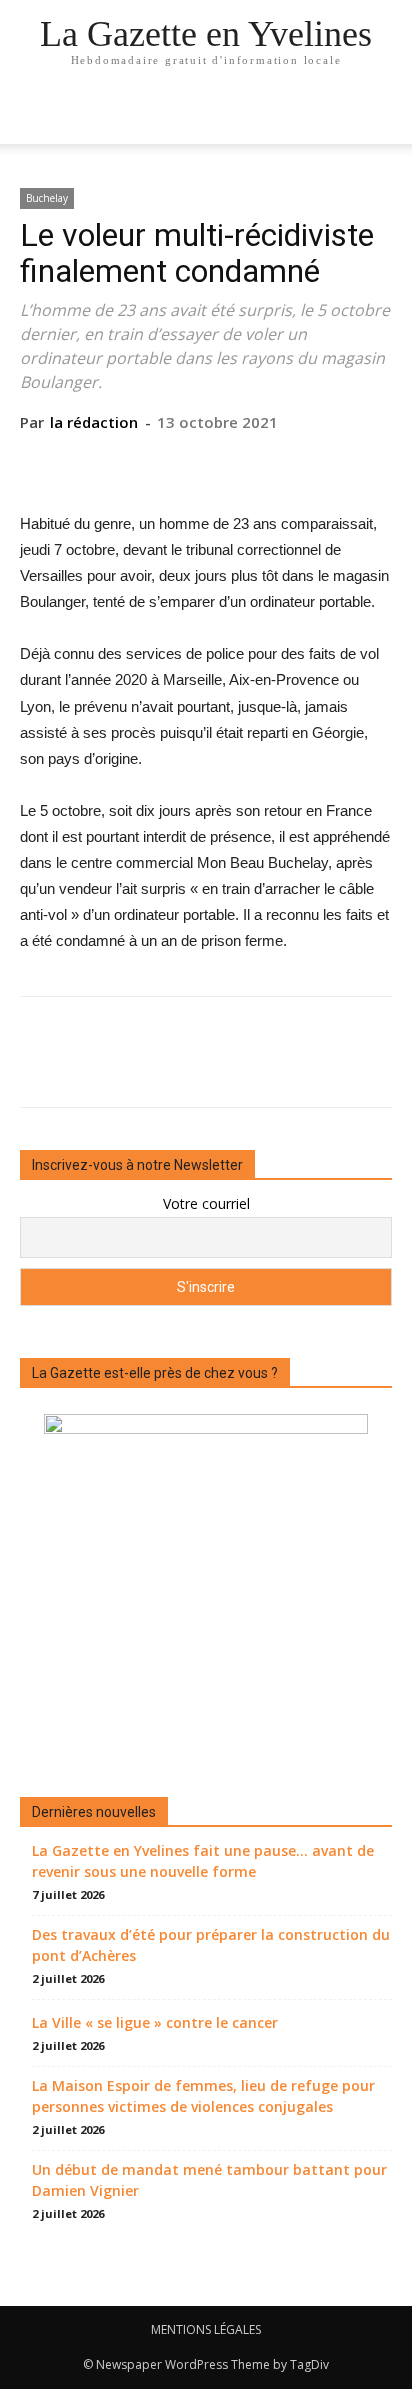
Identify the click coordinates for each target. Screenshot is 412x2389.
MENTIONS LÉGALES (206, 2329)
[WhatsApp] (251, 463)
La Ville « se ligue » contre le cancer (155, 2022)
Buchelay (47, 198)
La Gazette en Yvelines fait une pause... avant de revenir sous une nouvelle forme (203, 1861)
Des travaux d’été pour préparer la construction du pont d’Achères (211, 1945)
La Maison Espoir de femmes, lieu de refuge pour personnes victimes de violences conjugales (203, 2096)
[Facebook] (113, 463)
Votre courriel (206, 1203)
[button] (384, 117)
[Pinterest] (205, 463)
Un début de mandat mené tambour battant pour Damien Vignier (209, 2180)
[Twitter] (159, 463)
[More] (298, 463)
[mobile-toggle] (34, 117)
